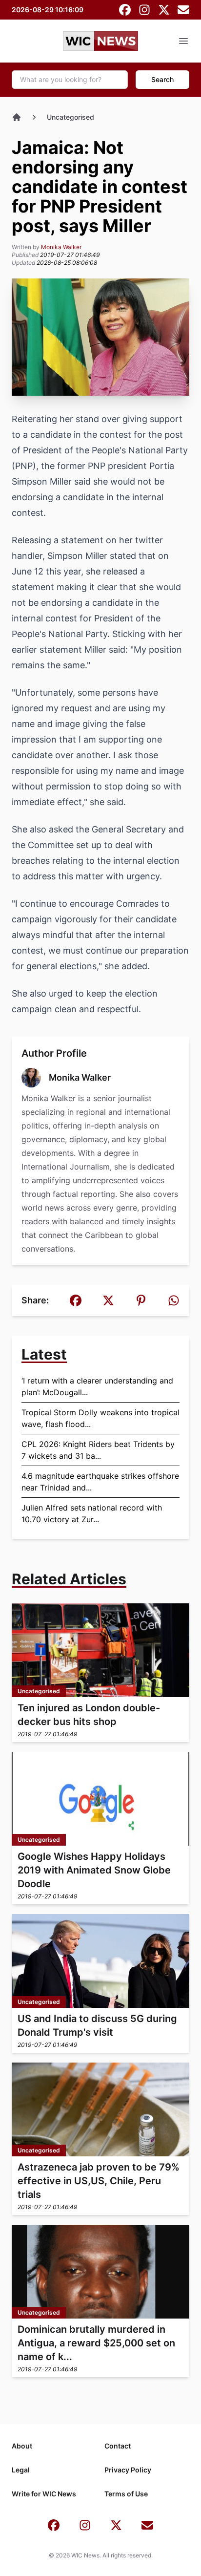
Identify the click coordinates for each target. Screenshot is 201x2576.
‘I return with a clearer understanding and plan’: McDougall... (97, 1386)
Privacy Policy (128, 2470)
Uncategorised (70, 117)
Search (162, 79)
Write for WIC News (44, 2494)
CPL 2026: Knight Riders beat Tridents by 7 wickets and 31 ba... (98, 1450)
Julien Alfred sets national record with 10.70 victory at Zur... (92, 1513)
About (22, 2446)
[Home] (17, 117)
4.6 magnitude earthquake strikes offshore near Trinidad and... (100, 1482)
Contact (118, 2446)
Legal (21, 2470)
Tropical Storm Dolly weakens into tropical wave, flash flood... (100, 1418)
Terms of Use (126, 2494)
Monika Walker (61, 247)
